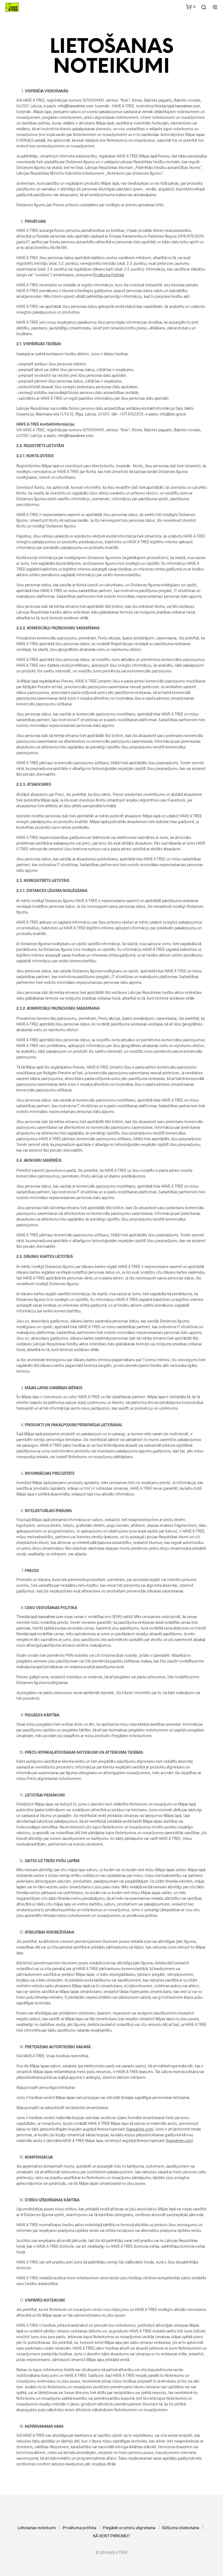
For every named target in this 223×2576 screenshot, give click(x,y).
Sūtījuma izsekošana (180, 2528)
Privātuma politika (79, 2528)
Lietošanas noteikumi (37, 2528)
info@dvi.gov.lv (173, 414)
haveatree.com (188, 106)
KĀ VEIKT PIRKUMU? (112, 2536)
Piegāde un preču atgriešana (129, 2528)
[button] (191, 7)
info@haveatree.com (75, 106)
